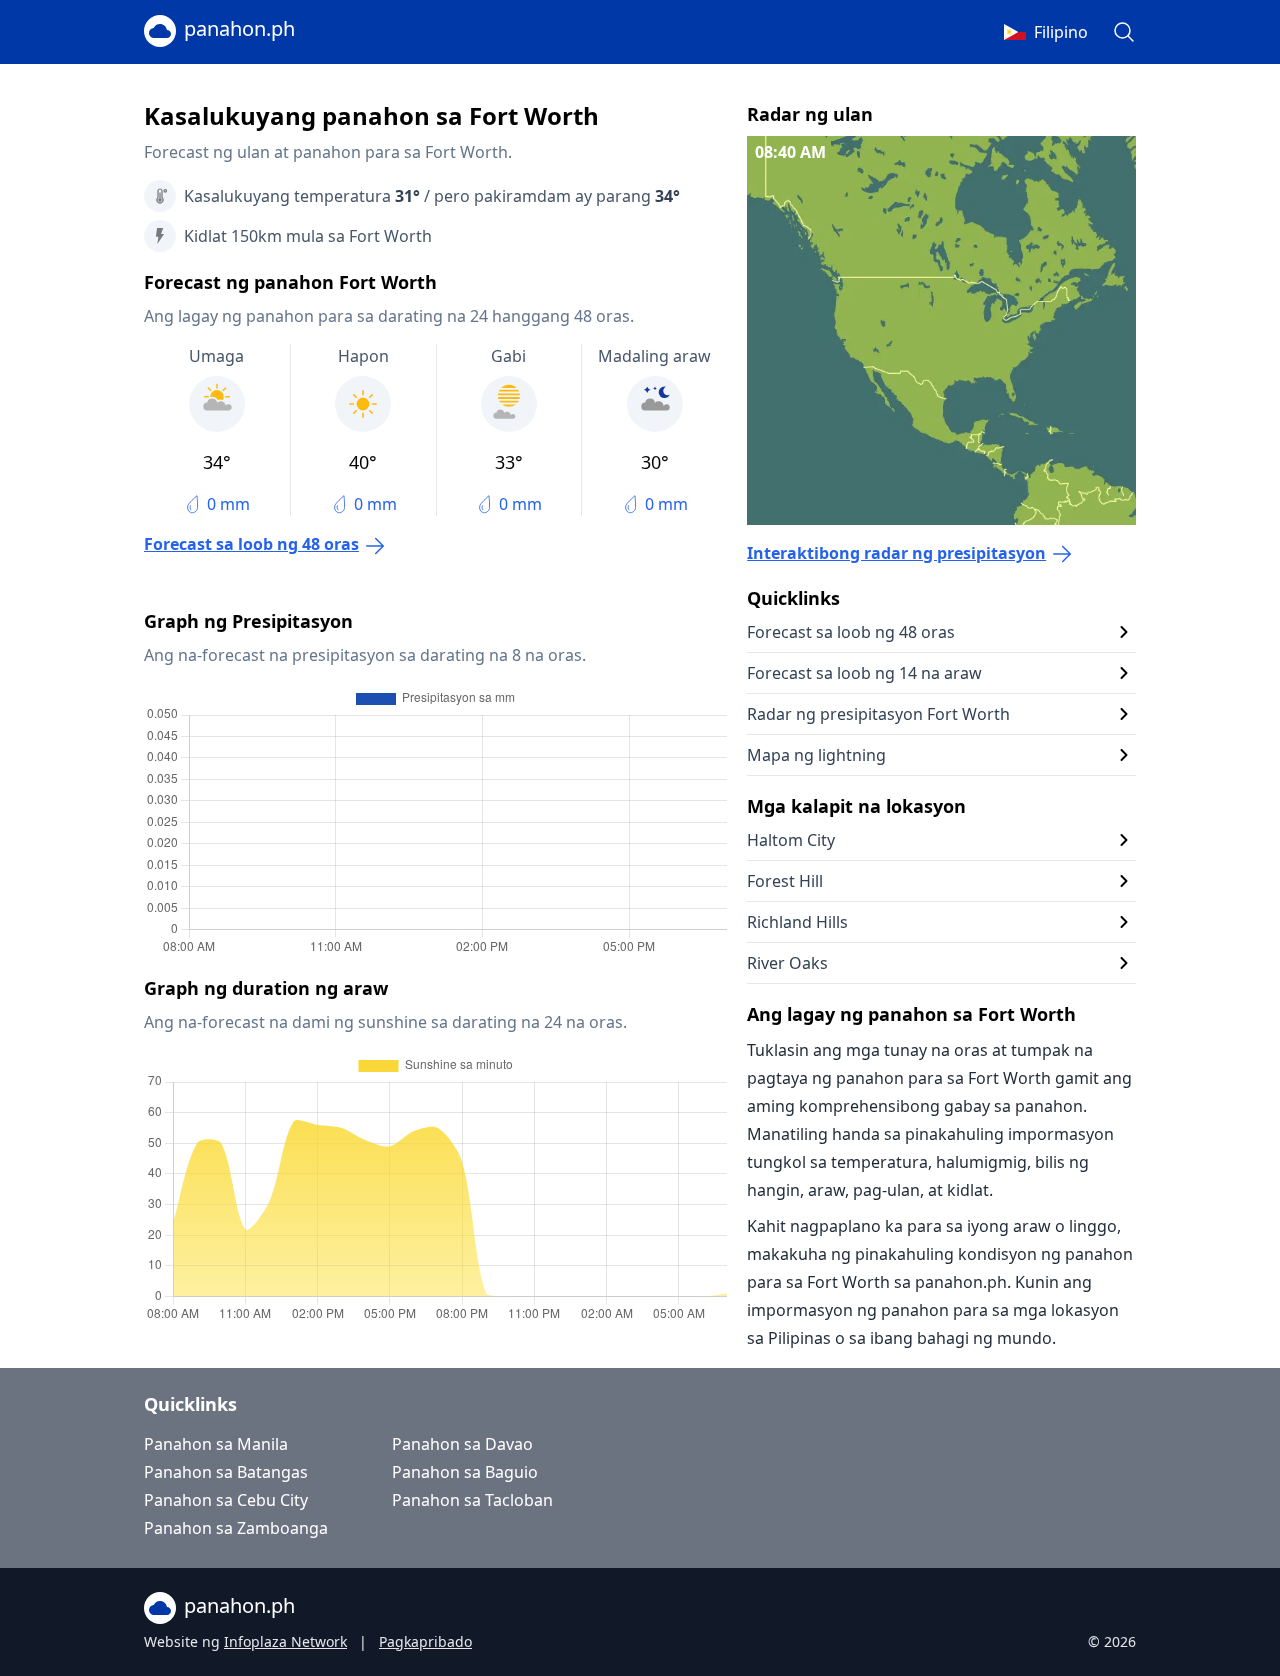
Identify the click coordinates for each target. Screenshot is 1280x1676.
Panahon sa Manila (216, 1444)
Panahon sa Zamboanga (236, 1528)
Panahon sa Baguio (465, 1472)
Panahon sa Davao (462, 1444)
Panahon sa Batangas (226, 1472)
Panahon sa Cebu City (226, 1500)
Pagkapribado (425, 1641)
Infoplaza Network (285, 1641)
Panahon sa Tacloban (472, 1500)
